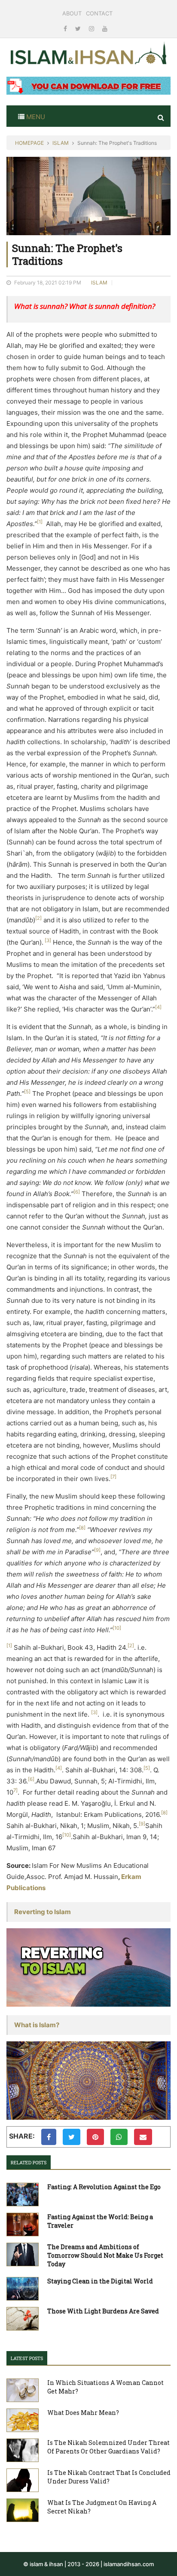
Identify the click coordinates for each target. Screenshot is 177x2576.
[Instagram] (92, 28)
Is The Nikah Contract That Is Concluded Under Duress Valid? (109, 2477)
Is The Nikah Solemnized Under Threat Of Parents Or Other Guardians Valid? (108, 2447)
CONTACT (99, 13)
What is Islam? (37, 2025)
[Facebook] (66, 28)
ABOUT (72, 13)
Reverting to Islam (43, 1912)
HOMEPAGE (29, 143)
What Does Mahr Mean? (83, 2413)
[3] (48, 940)
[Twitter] (79, 28)
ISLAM (61, 143)
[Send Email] (143, 2137)
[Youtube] (105, 28)
